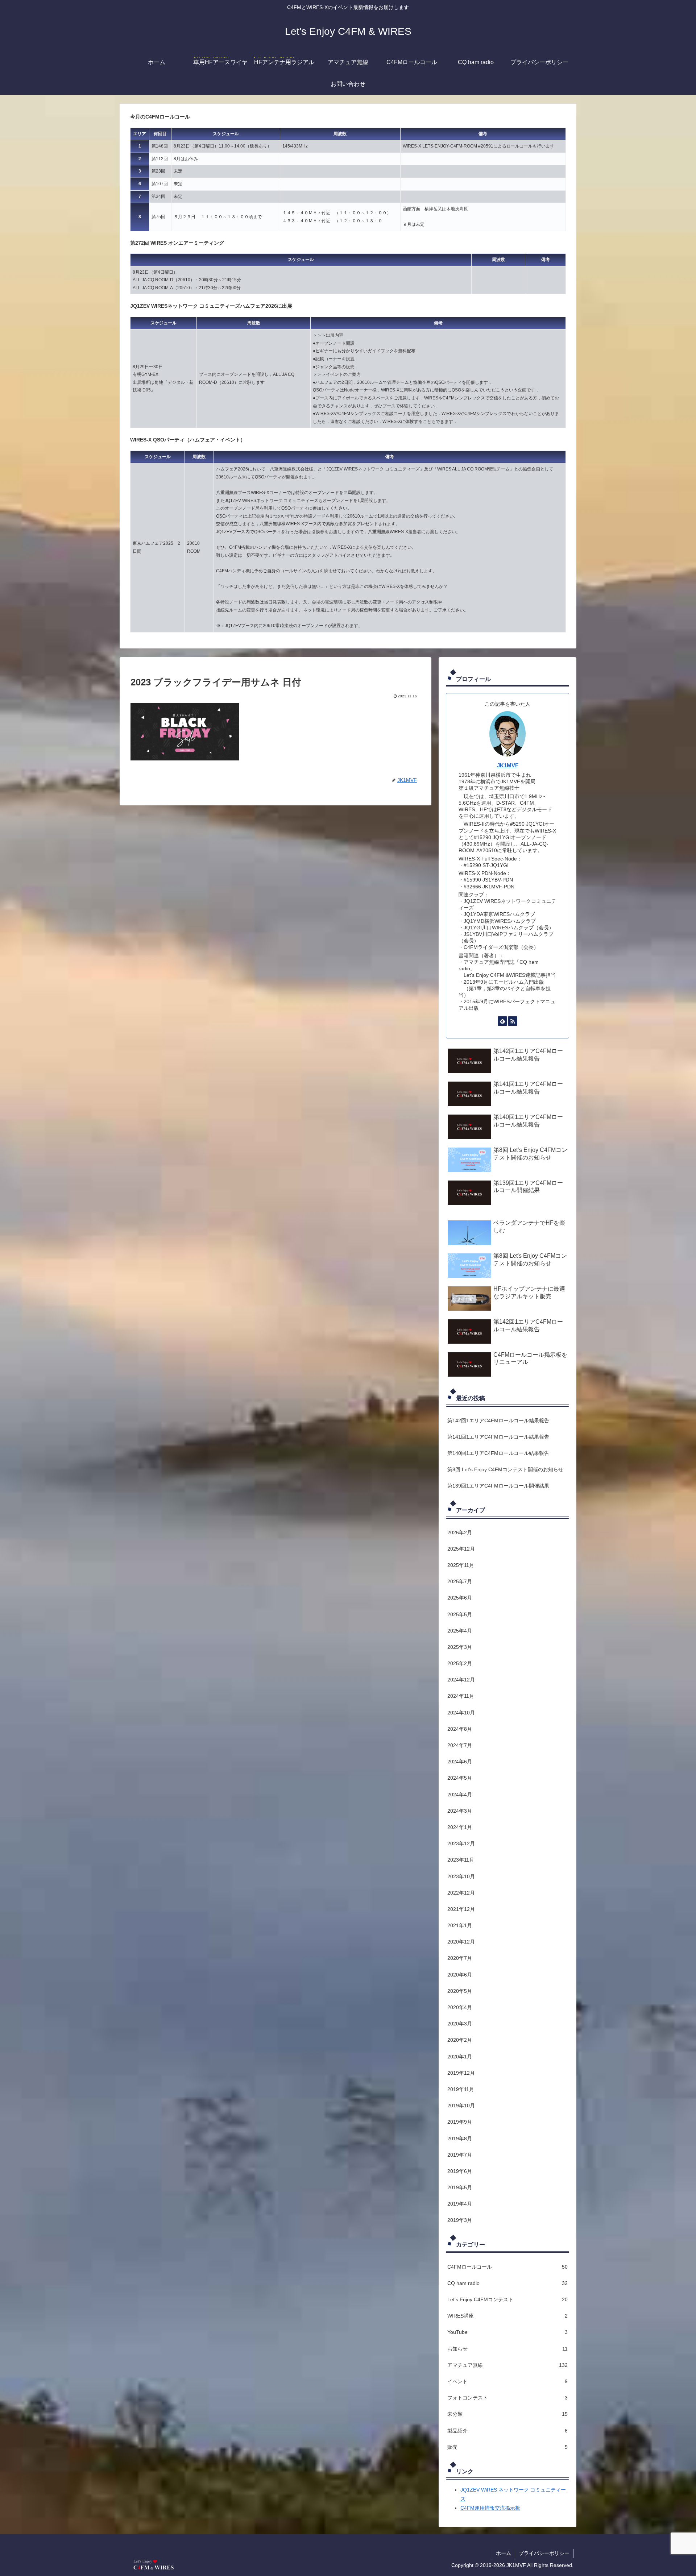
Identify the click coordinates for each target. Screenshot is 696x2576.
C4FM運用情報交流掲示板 (490, 2508)
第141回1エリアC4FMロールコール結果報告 (498, 1437)
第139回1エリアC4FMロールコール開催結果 (498, 1486)
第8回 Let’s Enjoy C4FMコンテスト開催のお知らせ (505, 1469)
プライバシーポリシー (544, 2553)
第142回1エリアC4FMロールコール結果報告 (498, 1420)
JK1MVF (508, 765)
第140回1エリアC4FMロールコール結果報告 (498, 1453)
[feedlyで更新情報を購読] (502, 1021)
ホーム (504, 2553)
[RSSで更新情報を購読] (513, 1021)
